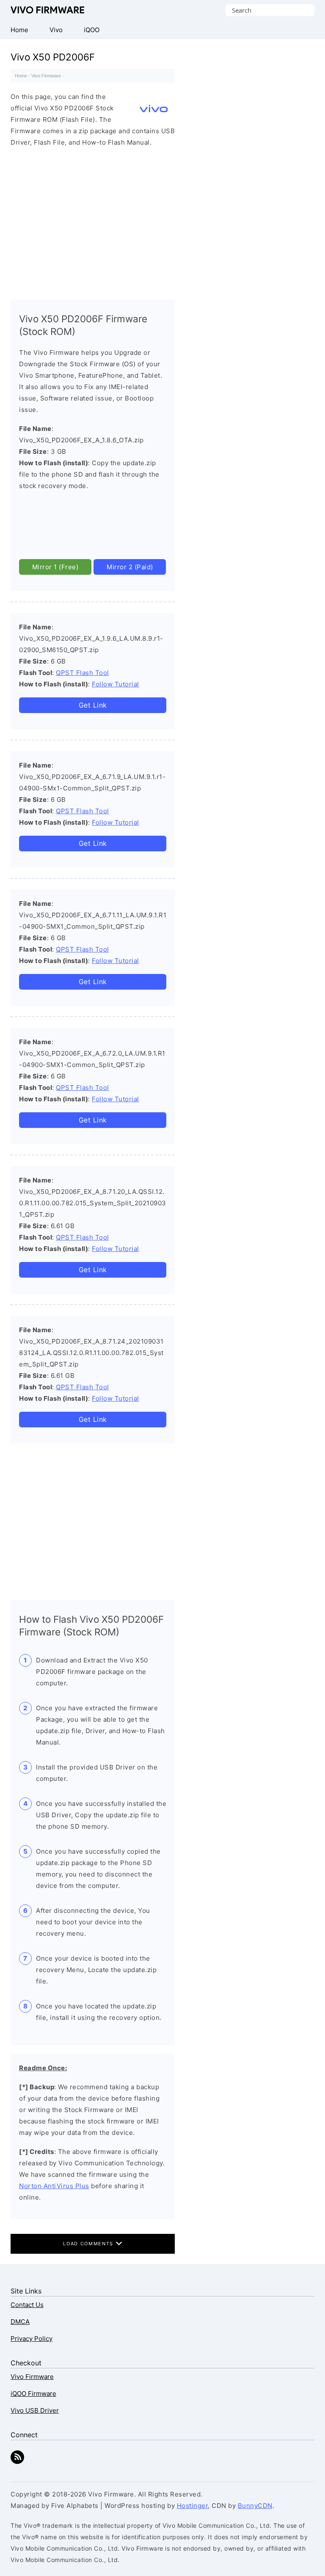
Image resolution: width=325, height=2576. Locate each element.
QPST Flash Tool (83, 673)
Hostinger (193, 2506)
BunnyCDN (255, 2506)
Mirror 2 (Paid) (130, 567)
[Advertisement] (93, 221)
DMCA (20, 2322)
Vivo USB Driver (35, 2410)
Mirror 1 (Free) (55, 567)
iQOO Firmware (33, 2394)
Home (21, 76)
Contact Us (27, 2305)
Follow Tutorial (116, 684)
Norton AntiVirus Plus (54, 2186)
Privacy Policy (32, 2339)
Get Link (93, 705)
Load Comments (89, 2244)
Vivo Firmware (48, 10)
